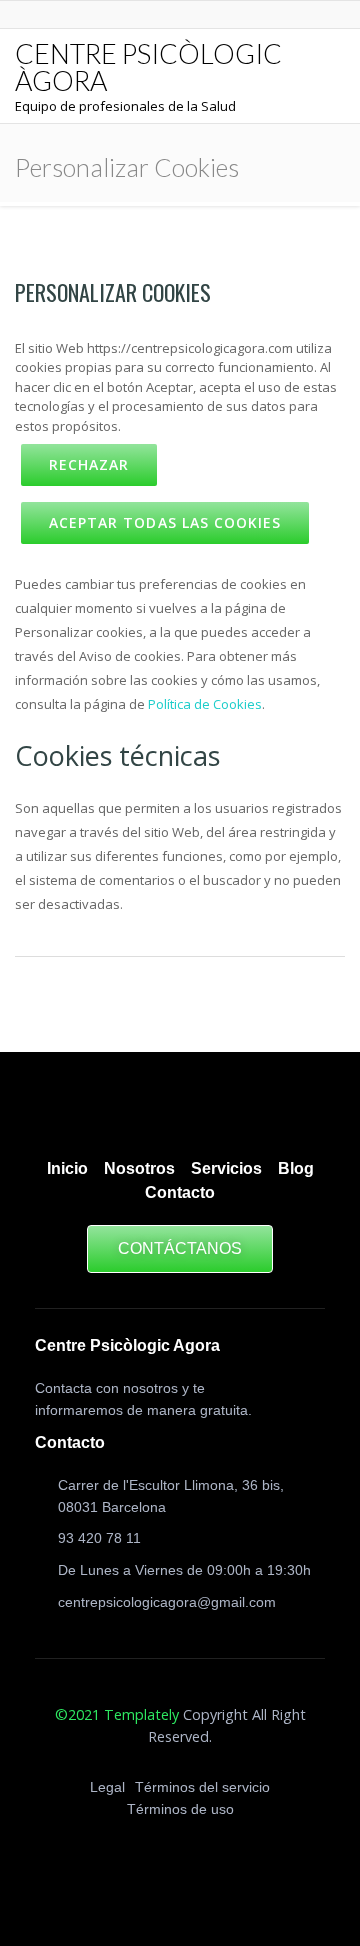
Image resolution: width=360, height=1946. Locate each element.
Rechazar (89, 464)
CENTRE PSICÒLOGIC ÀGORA (148, 67)
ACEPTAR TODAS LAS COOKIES (165, 522)
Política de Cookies (205, 704)
